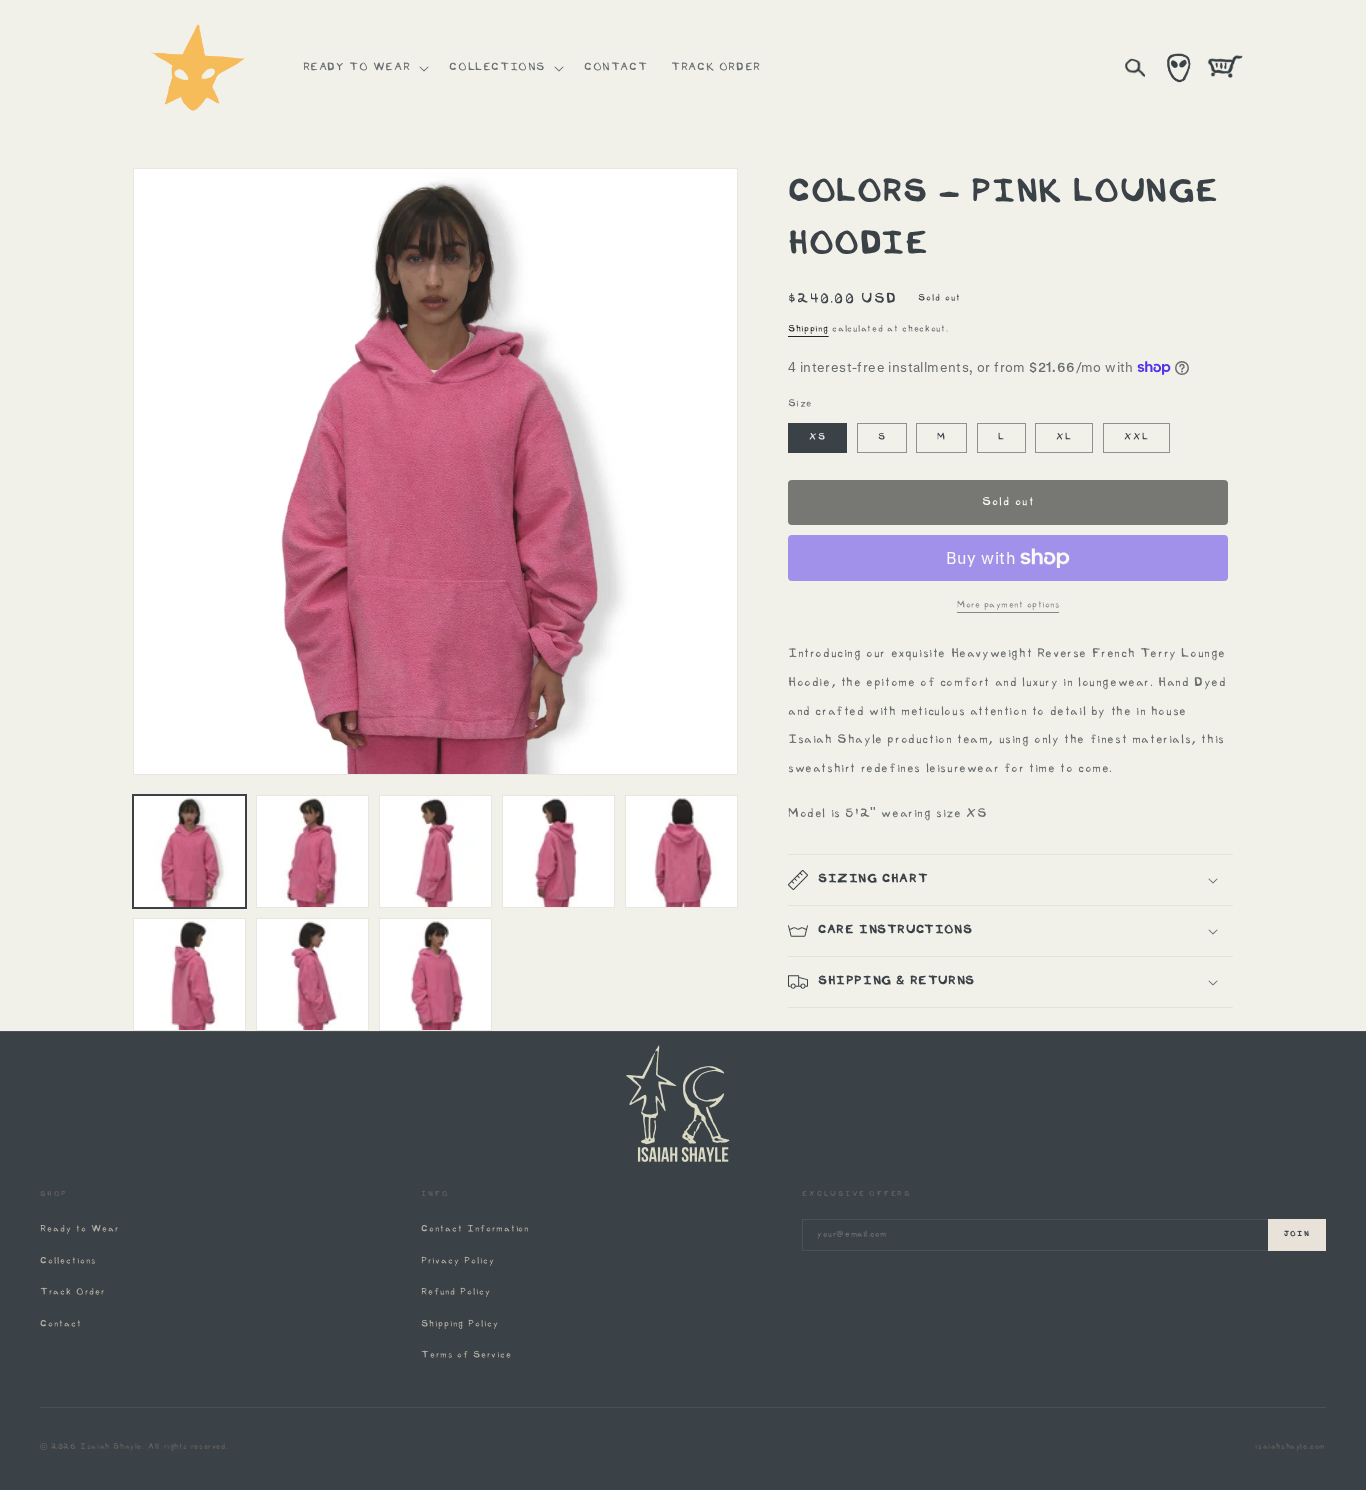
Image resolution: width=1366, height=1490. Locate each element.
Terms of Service (466, 1355)
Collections (68, 1261)
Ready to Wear (79, 1229)
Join (1297, 1234)
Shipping (808, 329)
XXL (1136, 437)
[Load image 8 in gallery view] (435, 974)
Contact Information (475, 1229)
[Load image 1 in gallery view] (189, 851)
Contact (61, 1324)
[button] (364, 68)
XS (817, 437)
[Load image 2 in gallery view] (312, 851)
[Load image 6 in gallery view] (189, 974)
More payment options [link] (1008, 605)
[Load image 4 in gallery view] (558, 851)
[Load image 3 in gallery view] (435, 851)
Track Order (72, 1292)
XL (1064, 437)
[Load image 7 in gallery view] (312, 974)
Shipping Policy (459, 1324)
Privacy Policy (457, 1261)
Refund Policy (455, 1292)
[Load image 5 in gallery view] (681, 851)
